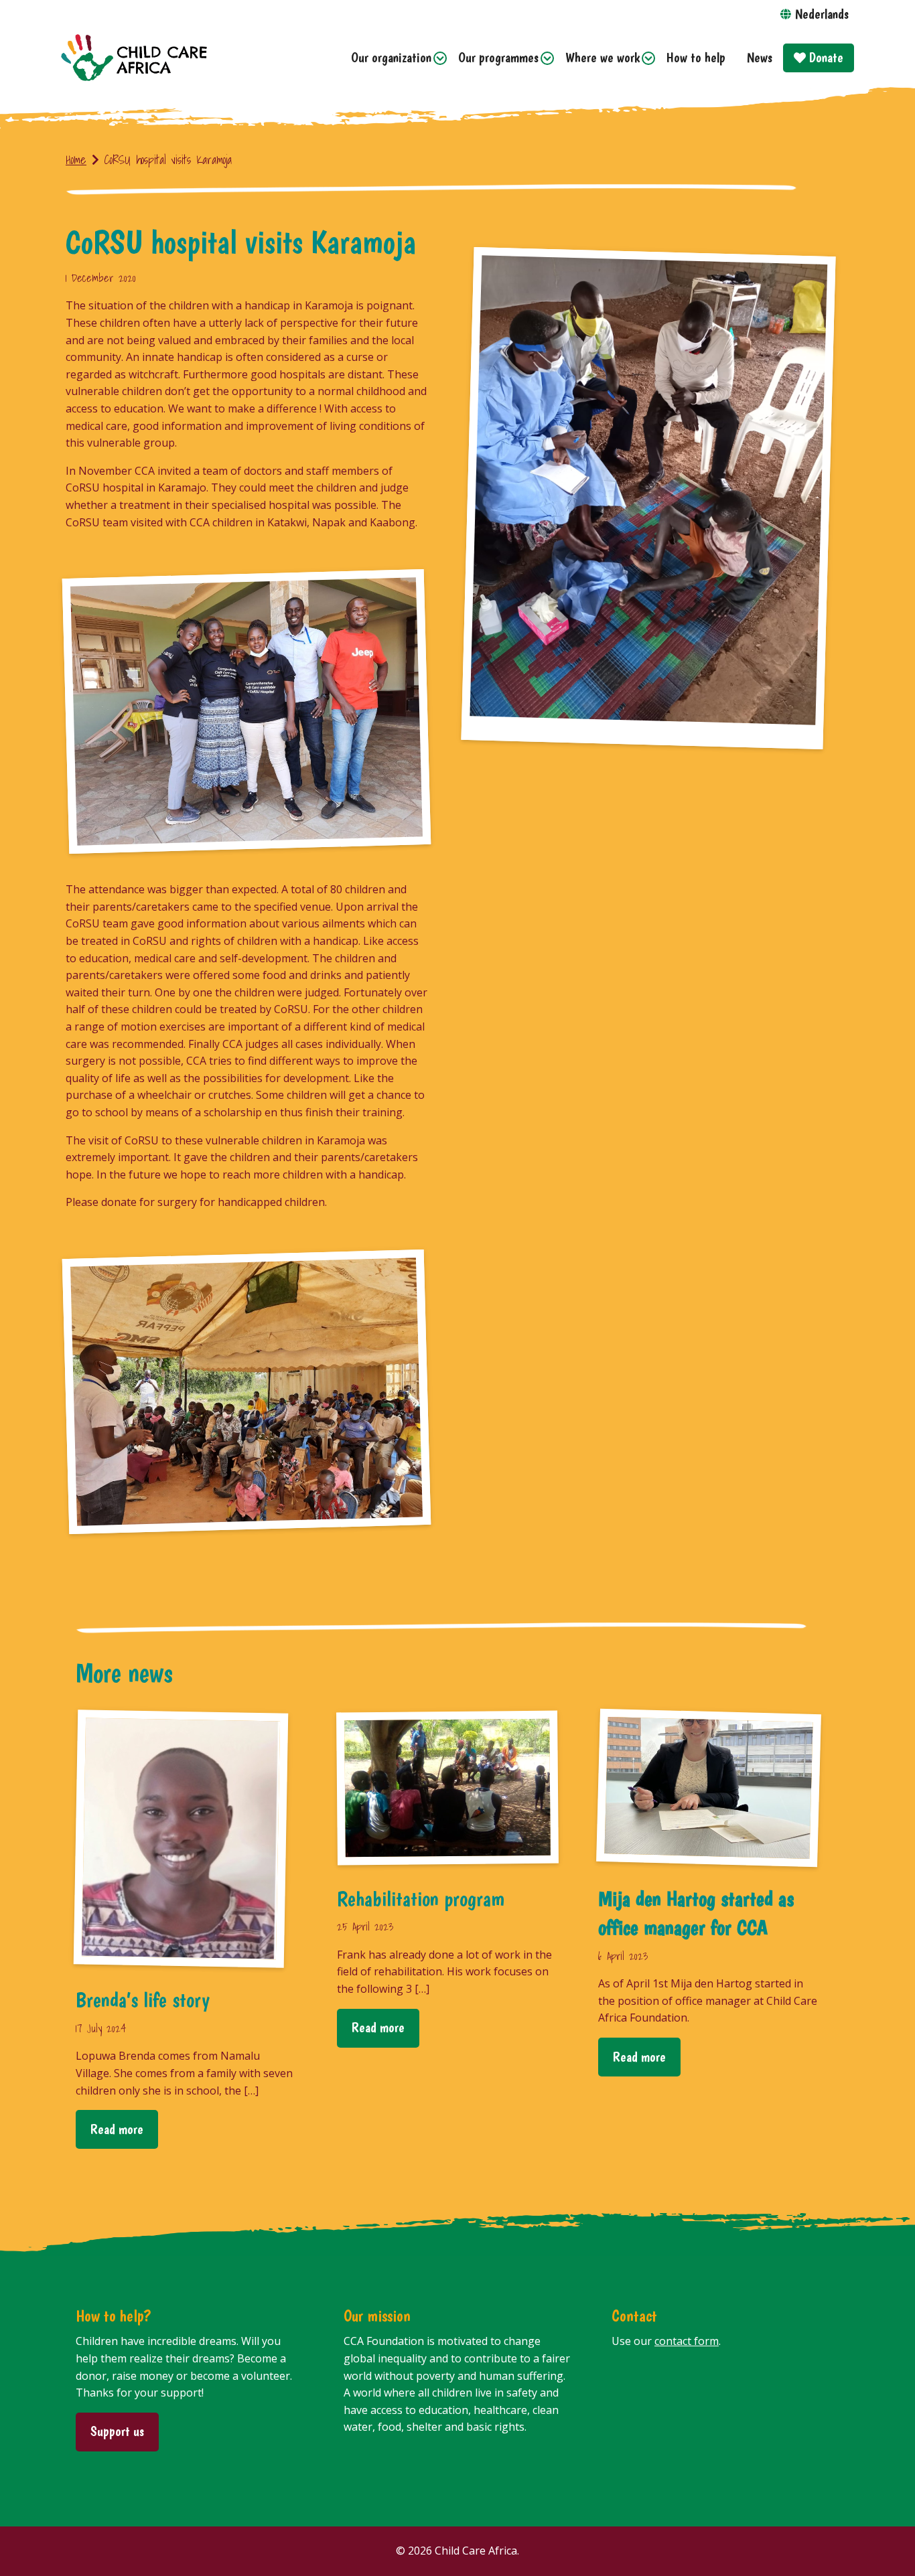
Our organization (391, 57)
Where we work (603, 57)
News (760, 57)
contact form (687, 2341)
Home (76, 160)
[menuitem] (394, 58)
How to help (696, 57)
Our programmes (498, 57)
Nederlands (822, 14)
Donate (825, 57)
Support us (117, 2431)
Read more (117, 2129)
